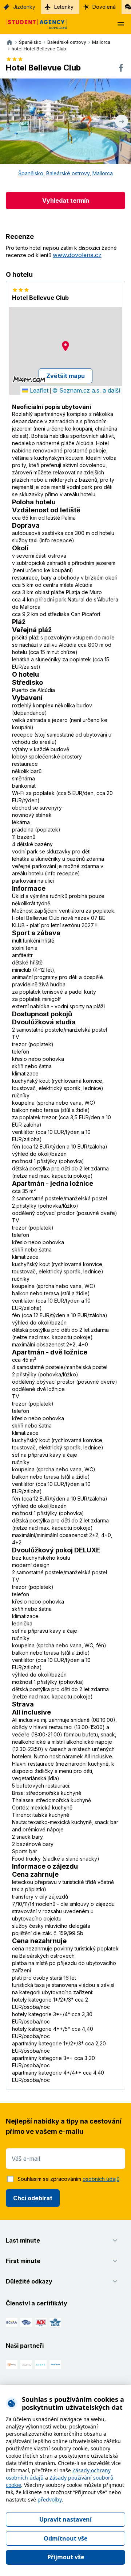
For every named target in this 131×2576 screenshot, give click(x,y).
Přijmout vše (66, 2557)
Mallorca (103, 173)
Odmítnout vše (65, 2538)
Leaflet (38, 390)
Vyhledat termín (66, 200)
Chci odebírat (33, 2198)
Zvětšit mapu (65, 376)
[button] (65, 346)
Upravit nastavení (65, 2519)
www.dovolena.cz (77, 255)
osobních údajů (101, 2179)
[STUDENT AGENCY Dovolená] (33, 24)
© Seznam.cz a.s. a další (86, 390)
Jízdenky (24, 7)
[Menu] (121, 24)
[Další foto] (122, 121)
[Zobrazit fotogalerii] (65, 121)
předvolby (50, 2499)
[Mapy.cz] (29, 379)
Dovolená (104, 7)
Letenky (64, 7)
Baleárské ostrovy (68, 173)
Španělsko (31, 173)
